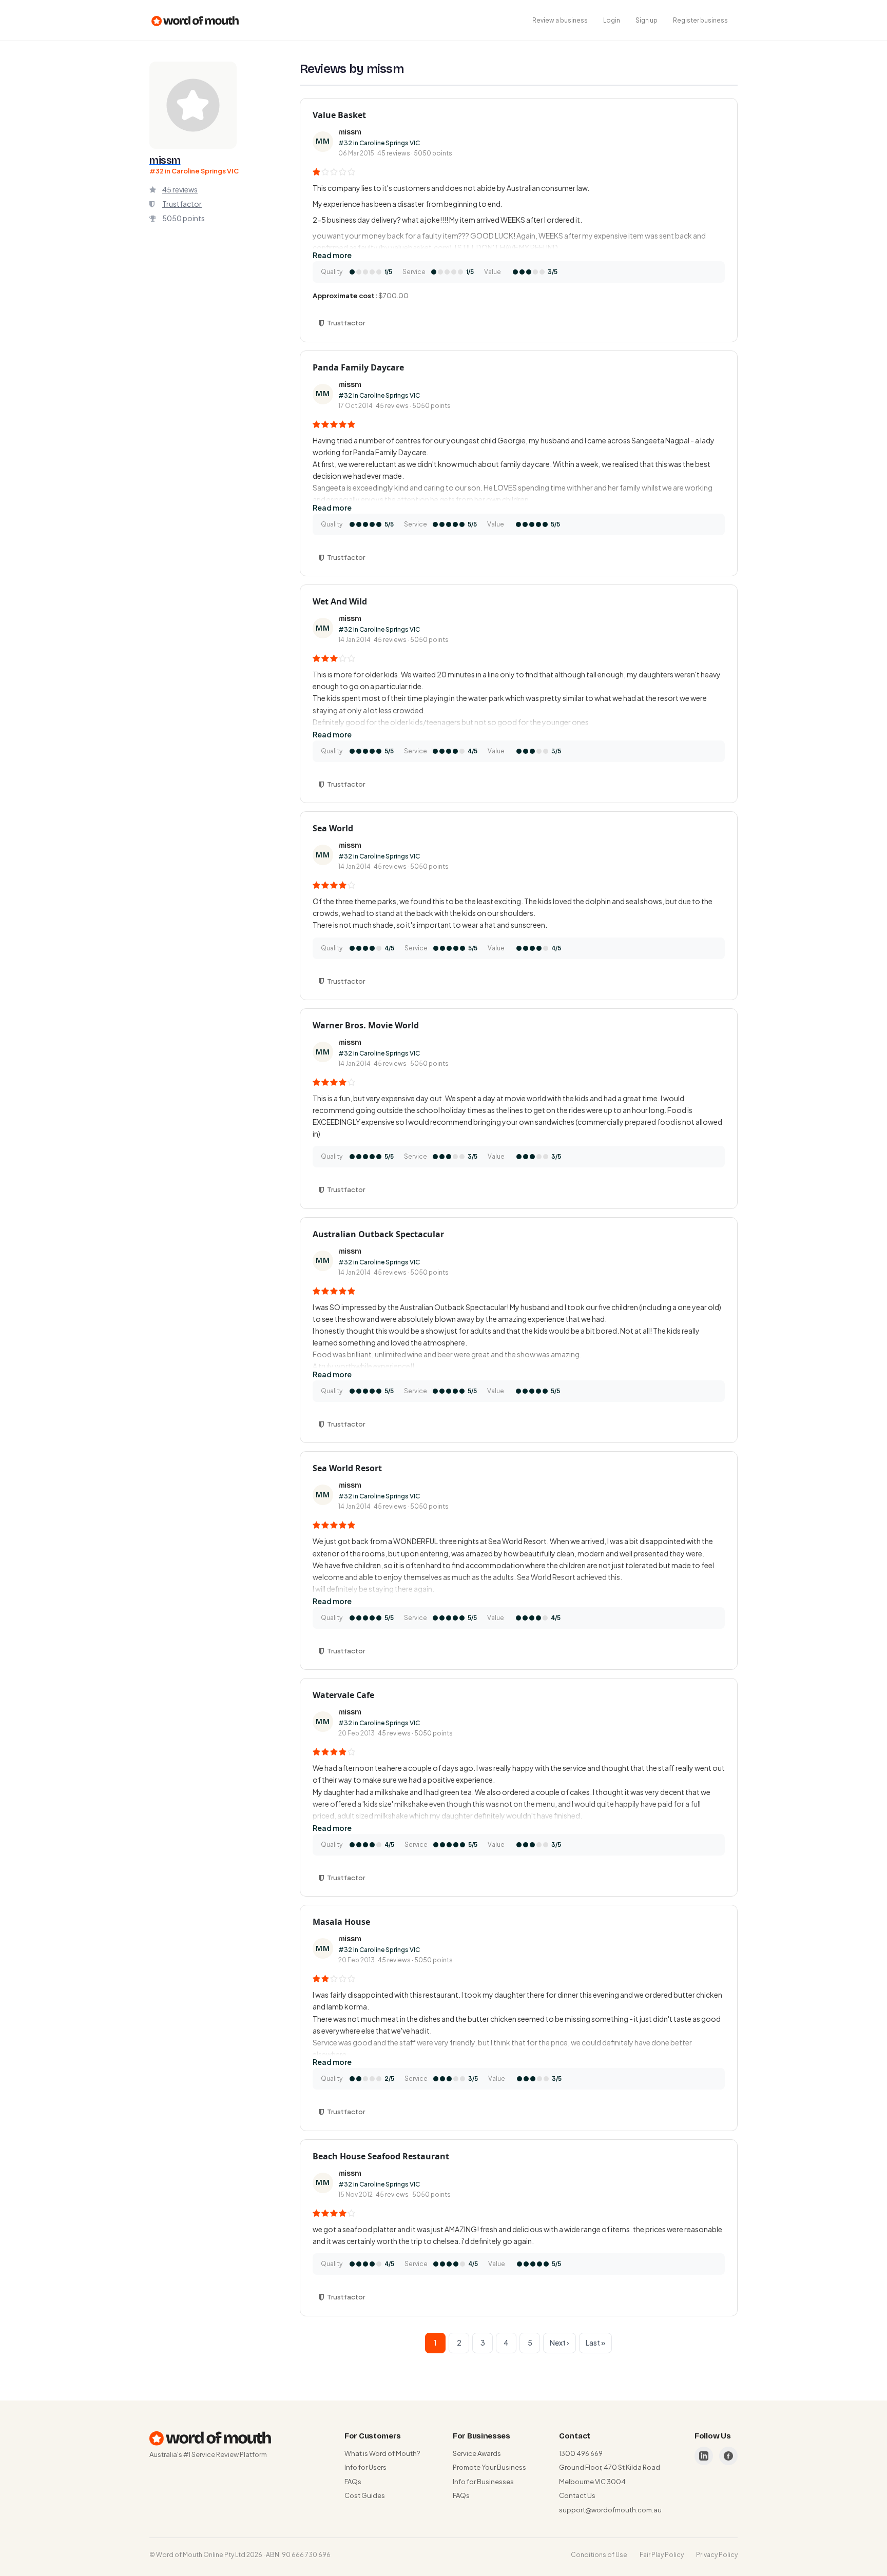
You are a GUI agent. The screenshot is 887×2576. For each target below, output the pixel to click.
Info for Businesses (483, 2482)
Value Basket (339, 115)
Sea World (333, 828)
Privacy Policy (717, 2555)
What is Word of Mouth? (382, 2453)
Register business (700, 20)
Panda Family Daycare (358, 367)
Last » (595, 2343)
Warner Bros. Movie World (366, 1025)
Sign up (647, 20)
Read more (332, 255)
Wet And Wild (340, 601)
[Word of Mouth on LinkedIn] (704, 2456)
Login (612, 20)
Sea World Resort (347, 1468)
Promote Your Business (489, 2467)
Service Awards (477, 2453)
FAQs (353, 2482)
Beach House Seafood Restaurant (381, 2156)
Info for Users (365, 2467)
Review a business (560, 20)
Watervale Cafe (343, 1695)
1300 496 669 (581, 2453)
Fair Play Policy (662, 2555)
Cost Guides (365, 2495)
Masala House (341, 1922)
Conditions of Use (599, 2555)
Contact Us (577, 2495)
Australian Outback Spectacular (378, 1234)
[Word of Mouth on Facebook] (728, 2456)
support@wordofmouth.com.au (610, 2510)
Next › (560, 2343)
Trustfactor (182, 204)
